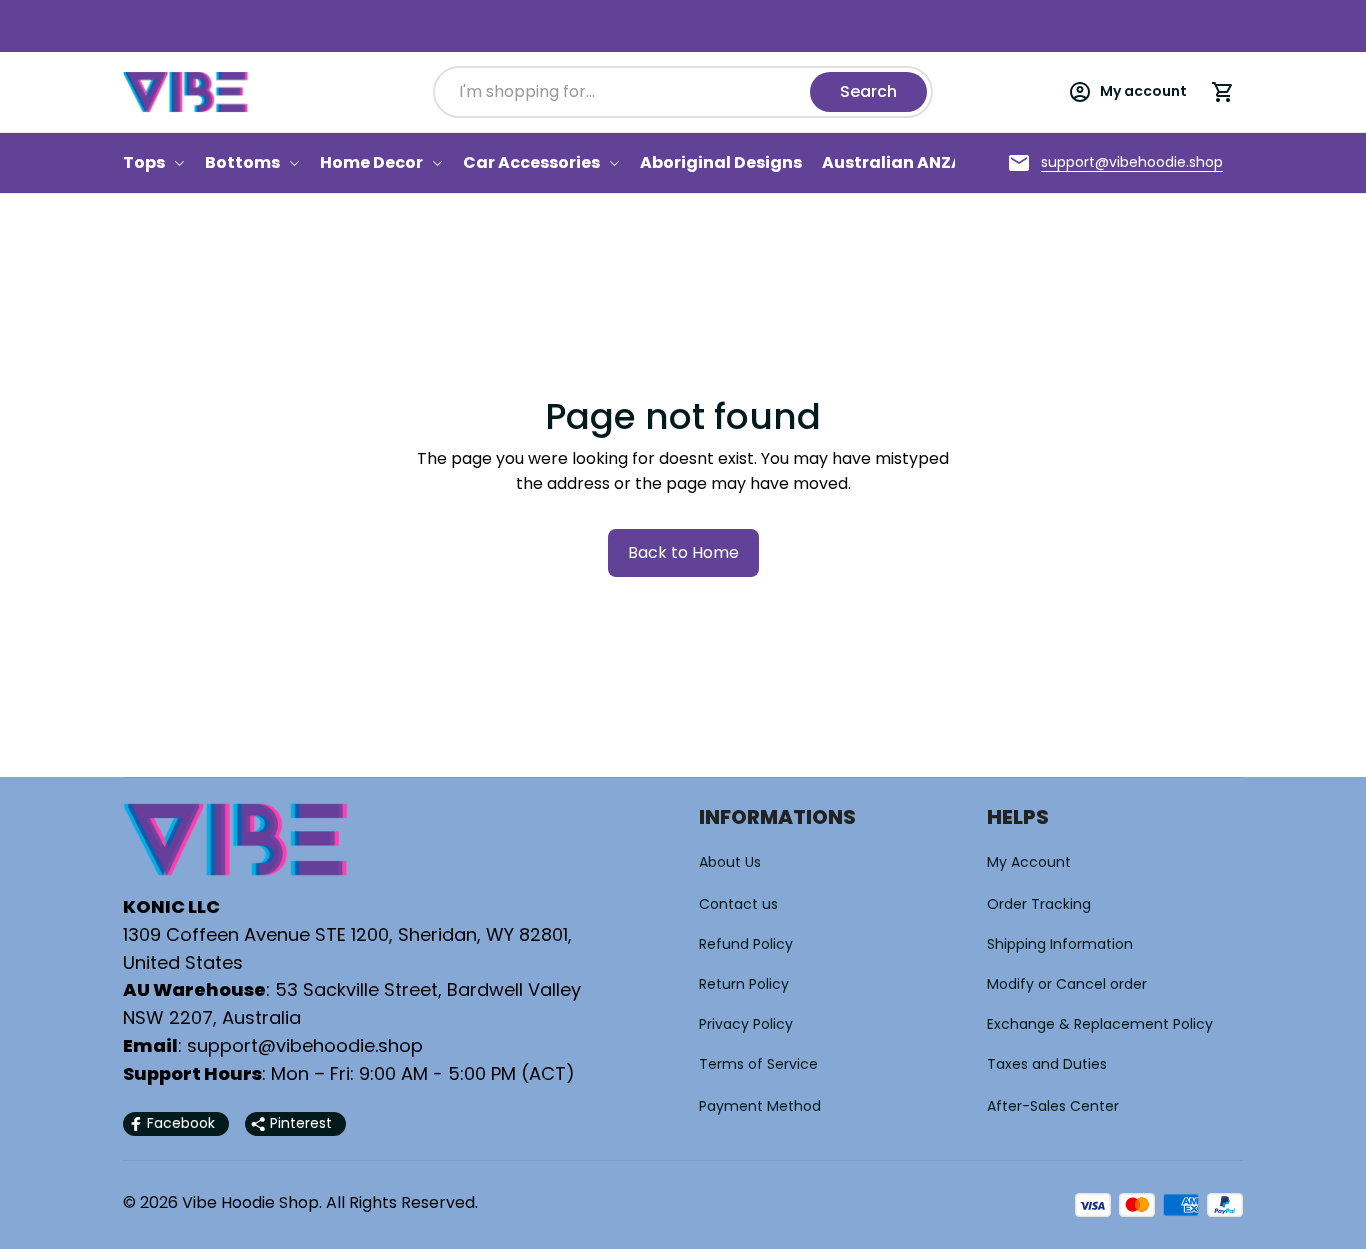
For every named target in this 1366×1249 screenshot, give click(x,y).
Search (868, 91)
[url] (1132, 163)
